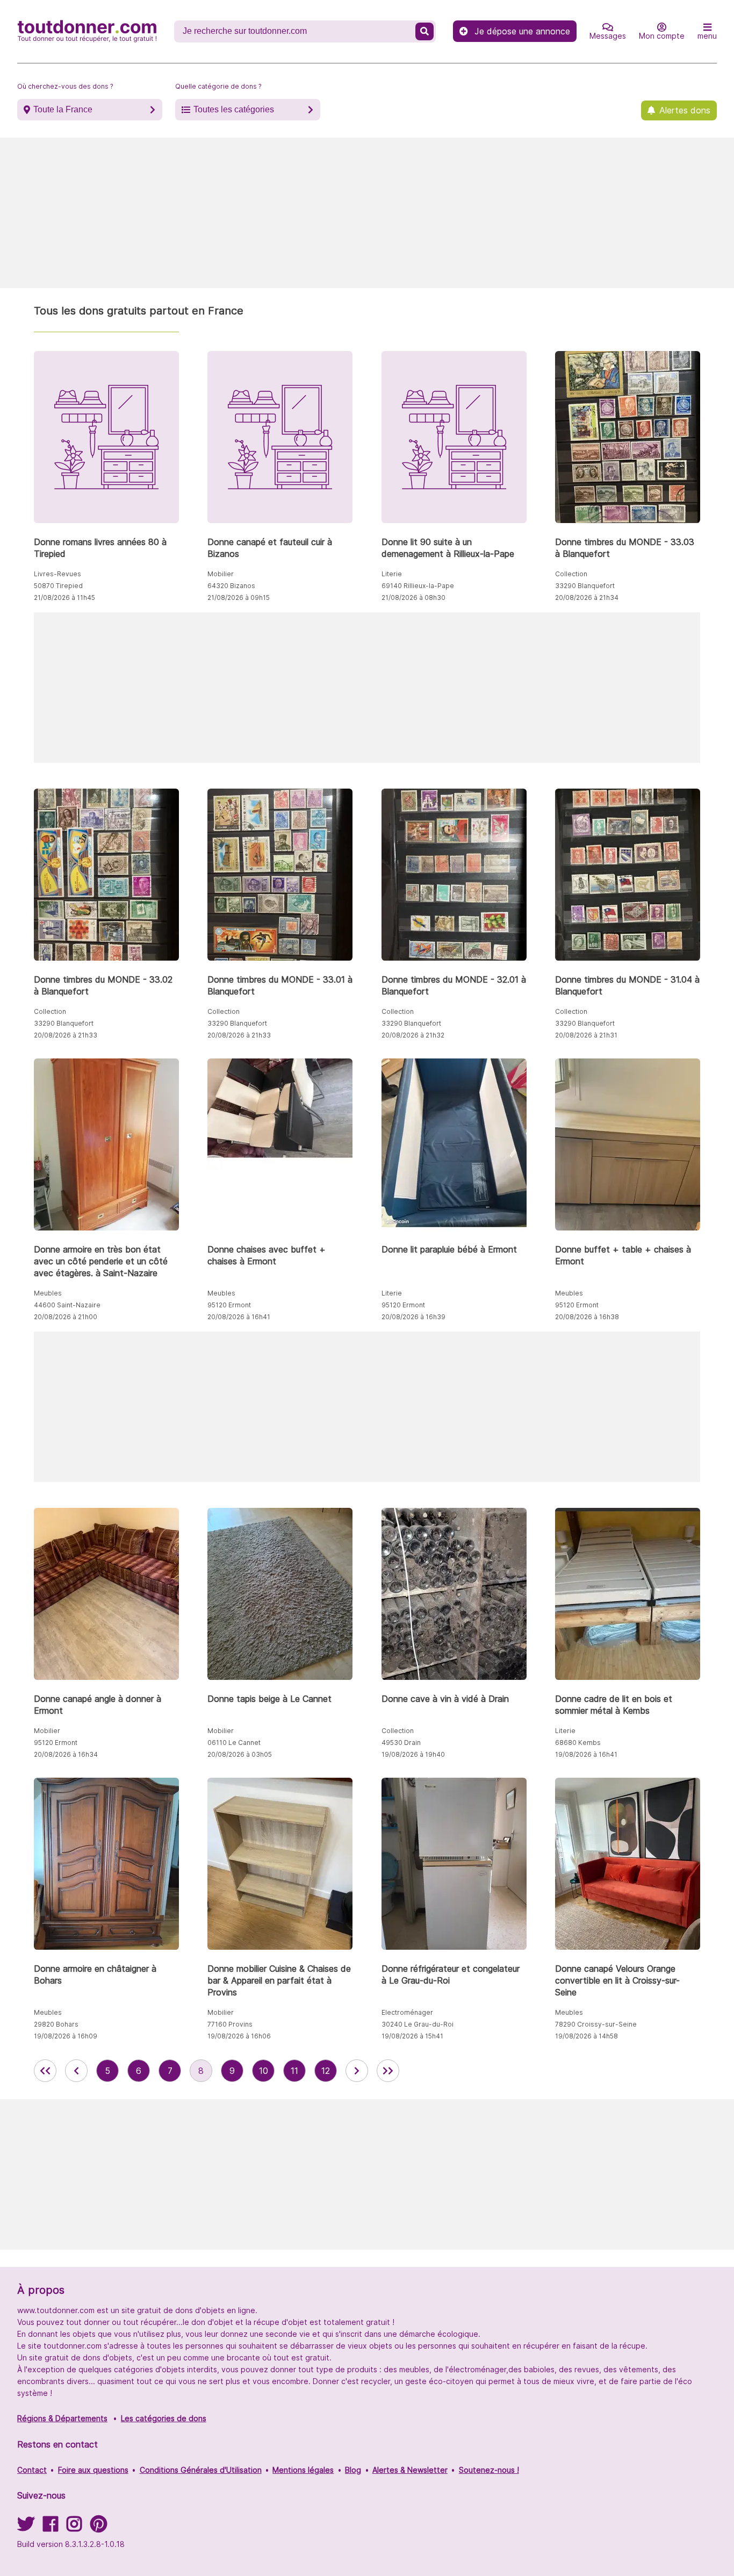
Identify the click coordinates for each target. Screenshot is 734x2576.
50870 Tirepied (58, 586)
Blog (353, 2470)
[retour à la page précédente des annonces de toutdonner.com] (76, 2071)
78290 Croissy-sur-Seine (596, 2024)
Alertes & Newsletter (410, 2470)
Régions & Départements (62, 2418)
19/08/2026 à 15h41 (412, 2036)
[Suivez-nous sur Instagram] (74, 2527)
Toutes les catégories (234, 109)
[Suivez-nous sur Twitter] (26, 2527)
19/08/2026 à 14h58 (587, 2036)
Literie (392, 574)
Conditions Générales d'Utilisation (201, 2470)
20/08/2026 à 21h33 (66, 1035)
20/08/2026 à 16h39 (413, 1317)
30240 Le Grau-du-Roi (418, 2024)
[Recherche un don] (424, 31)
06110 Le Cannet (234, 1743)
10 (264, 2071)
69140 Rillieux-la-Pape (418, 586)
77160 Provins (230, 2024)
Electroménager (407, 2012)
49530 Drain (401, 1743)
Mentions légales (303, 2470)
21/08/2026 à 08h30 (413, 598)
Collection (571, 574)
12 (326, 2071)
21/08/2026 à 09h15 (239, 598)
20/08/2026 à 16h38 (587, 1317)
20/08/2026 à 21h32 (413, 1035)
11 (294, 2071)
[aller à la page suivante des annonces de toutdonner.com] (357, 2071)
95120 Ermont (229, 1305)
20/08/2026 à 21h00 (66, 1317)
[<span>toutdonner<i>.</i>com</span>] (87, 31)
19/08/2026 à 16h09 (66, 2036)
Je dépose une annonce (522, 31)
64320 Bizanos (231, 586)
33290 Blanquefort (585, 586)
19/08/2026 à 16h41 (586, 1754)
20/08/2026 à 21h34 (587, 598)
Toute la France (63, 109)
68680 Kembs (578, 1743)
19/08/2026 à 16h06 (239, 2036)
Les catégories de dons (164, 2418)
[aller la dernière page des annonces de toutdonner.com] (388, 2071)
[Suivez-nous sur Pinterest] (99, 2527)
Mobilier (221, 574)
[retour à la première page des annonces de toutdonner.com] (45, 2071)
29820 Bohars (56, 2024)
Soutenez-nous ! (489, 2470)
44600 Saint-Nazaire (67, 1305)
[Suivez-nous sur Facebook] (51, 2527)
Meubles (48, 1293)
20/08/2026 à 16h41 (239, 1317)
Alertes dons (685, 110)
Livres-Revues (57, 574)
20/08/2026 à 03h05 (240, 1754)
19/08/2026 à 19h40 (413, 1754)
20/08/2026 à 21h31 (586, 1035)
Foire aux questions (93, 2470)
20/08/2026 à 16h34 (66, 1754)
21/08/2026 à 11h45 (64, 598)
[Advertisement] (367, 213)
